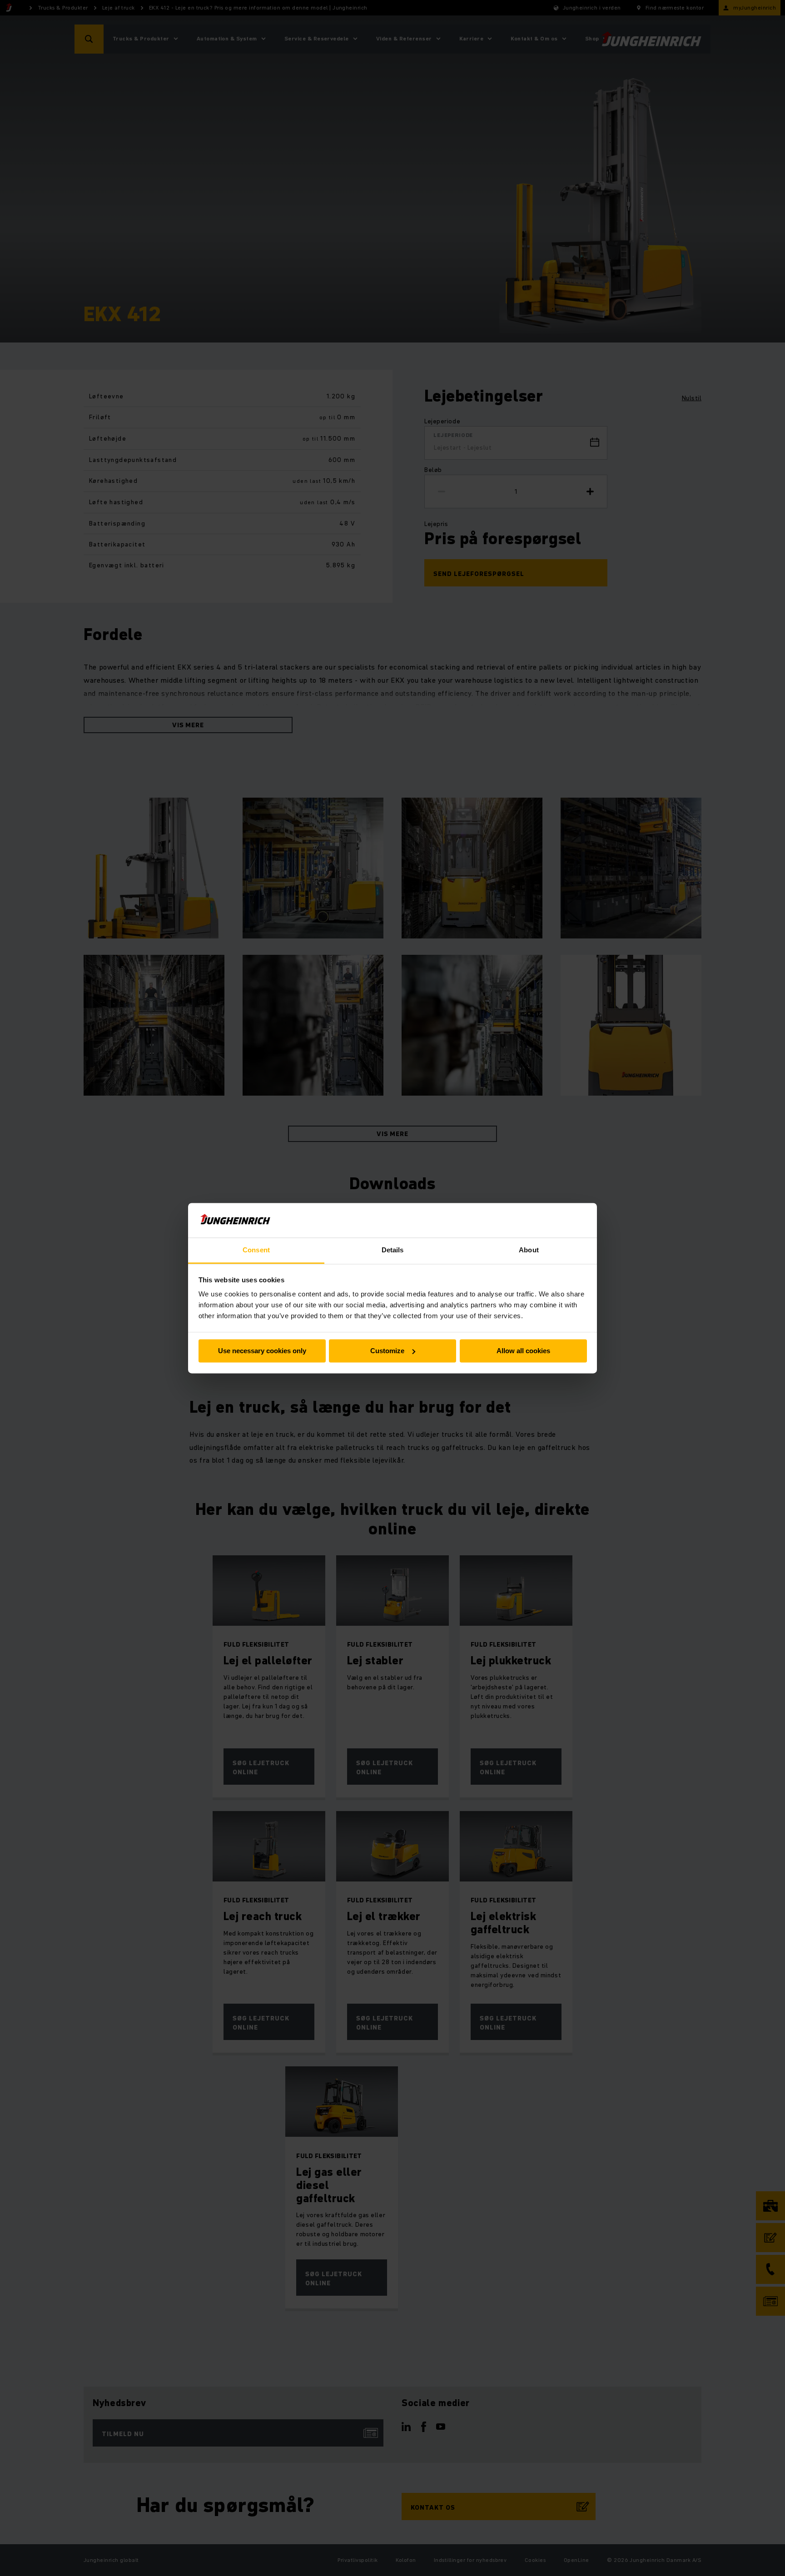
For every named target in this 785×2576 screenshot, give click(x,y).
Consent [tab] (256, 1250)
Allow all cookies (523, 1351)
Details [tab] (393, 1250)
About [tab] (529, 1250)
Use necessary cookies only (262, 1351)
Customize (387, 1351)
